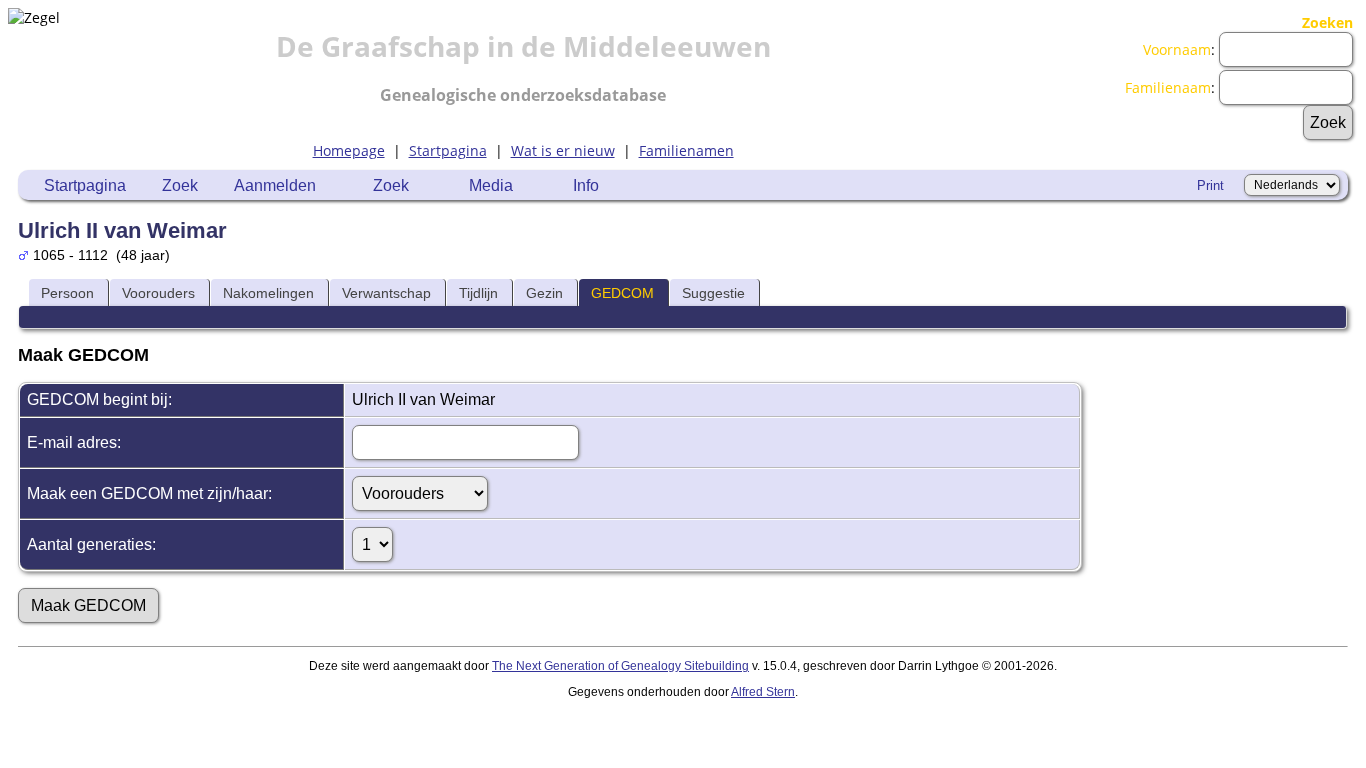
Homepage (349, 150)
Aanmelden (275, 185)
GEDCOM (622, 293)
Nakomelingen (268, 293)
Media (491, 185)
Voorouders (158, 293)
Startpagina (448, 150)
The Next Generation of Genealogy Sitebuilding (620, 666)
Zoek (180, 185)
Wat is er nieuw (563, 150)
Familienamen (686, 150)
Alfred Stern (763, 692)
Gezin (544, 293)
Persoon (67, 293)
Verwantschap (386, 293)
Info (586, 185)
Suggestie (713, 293)
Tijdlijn (478, 293)
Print (1210, 185)
